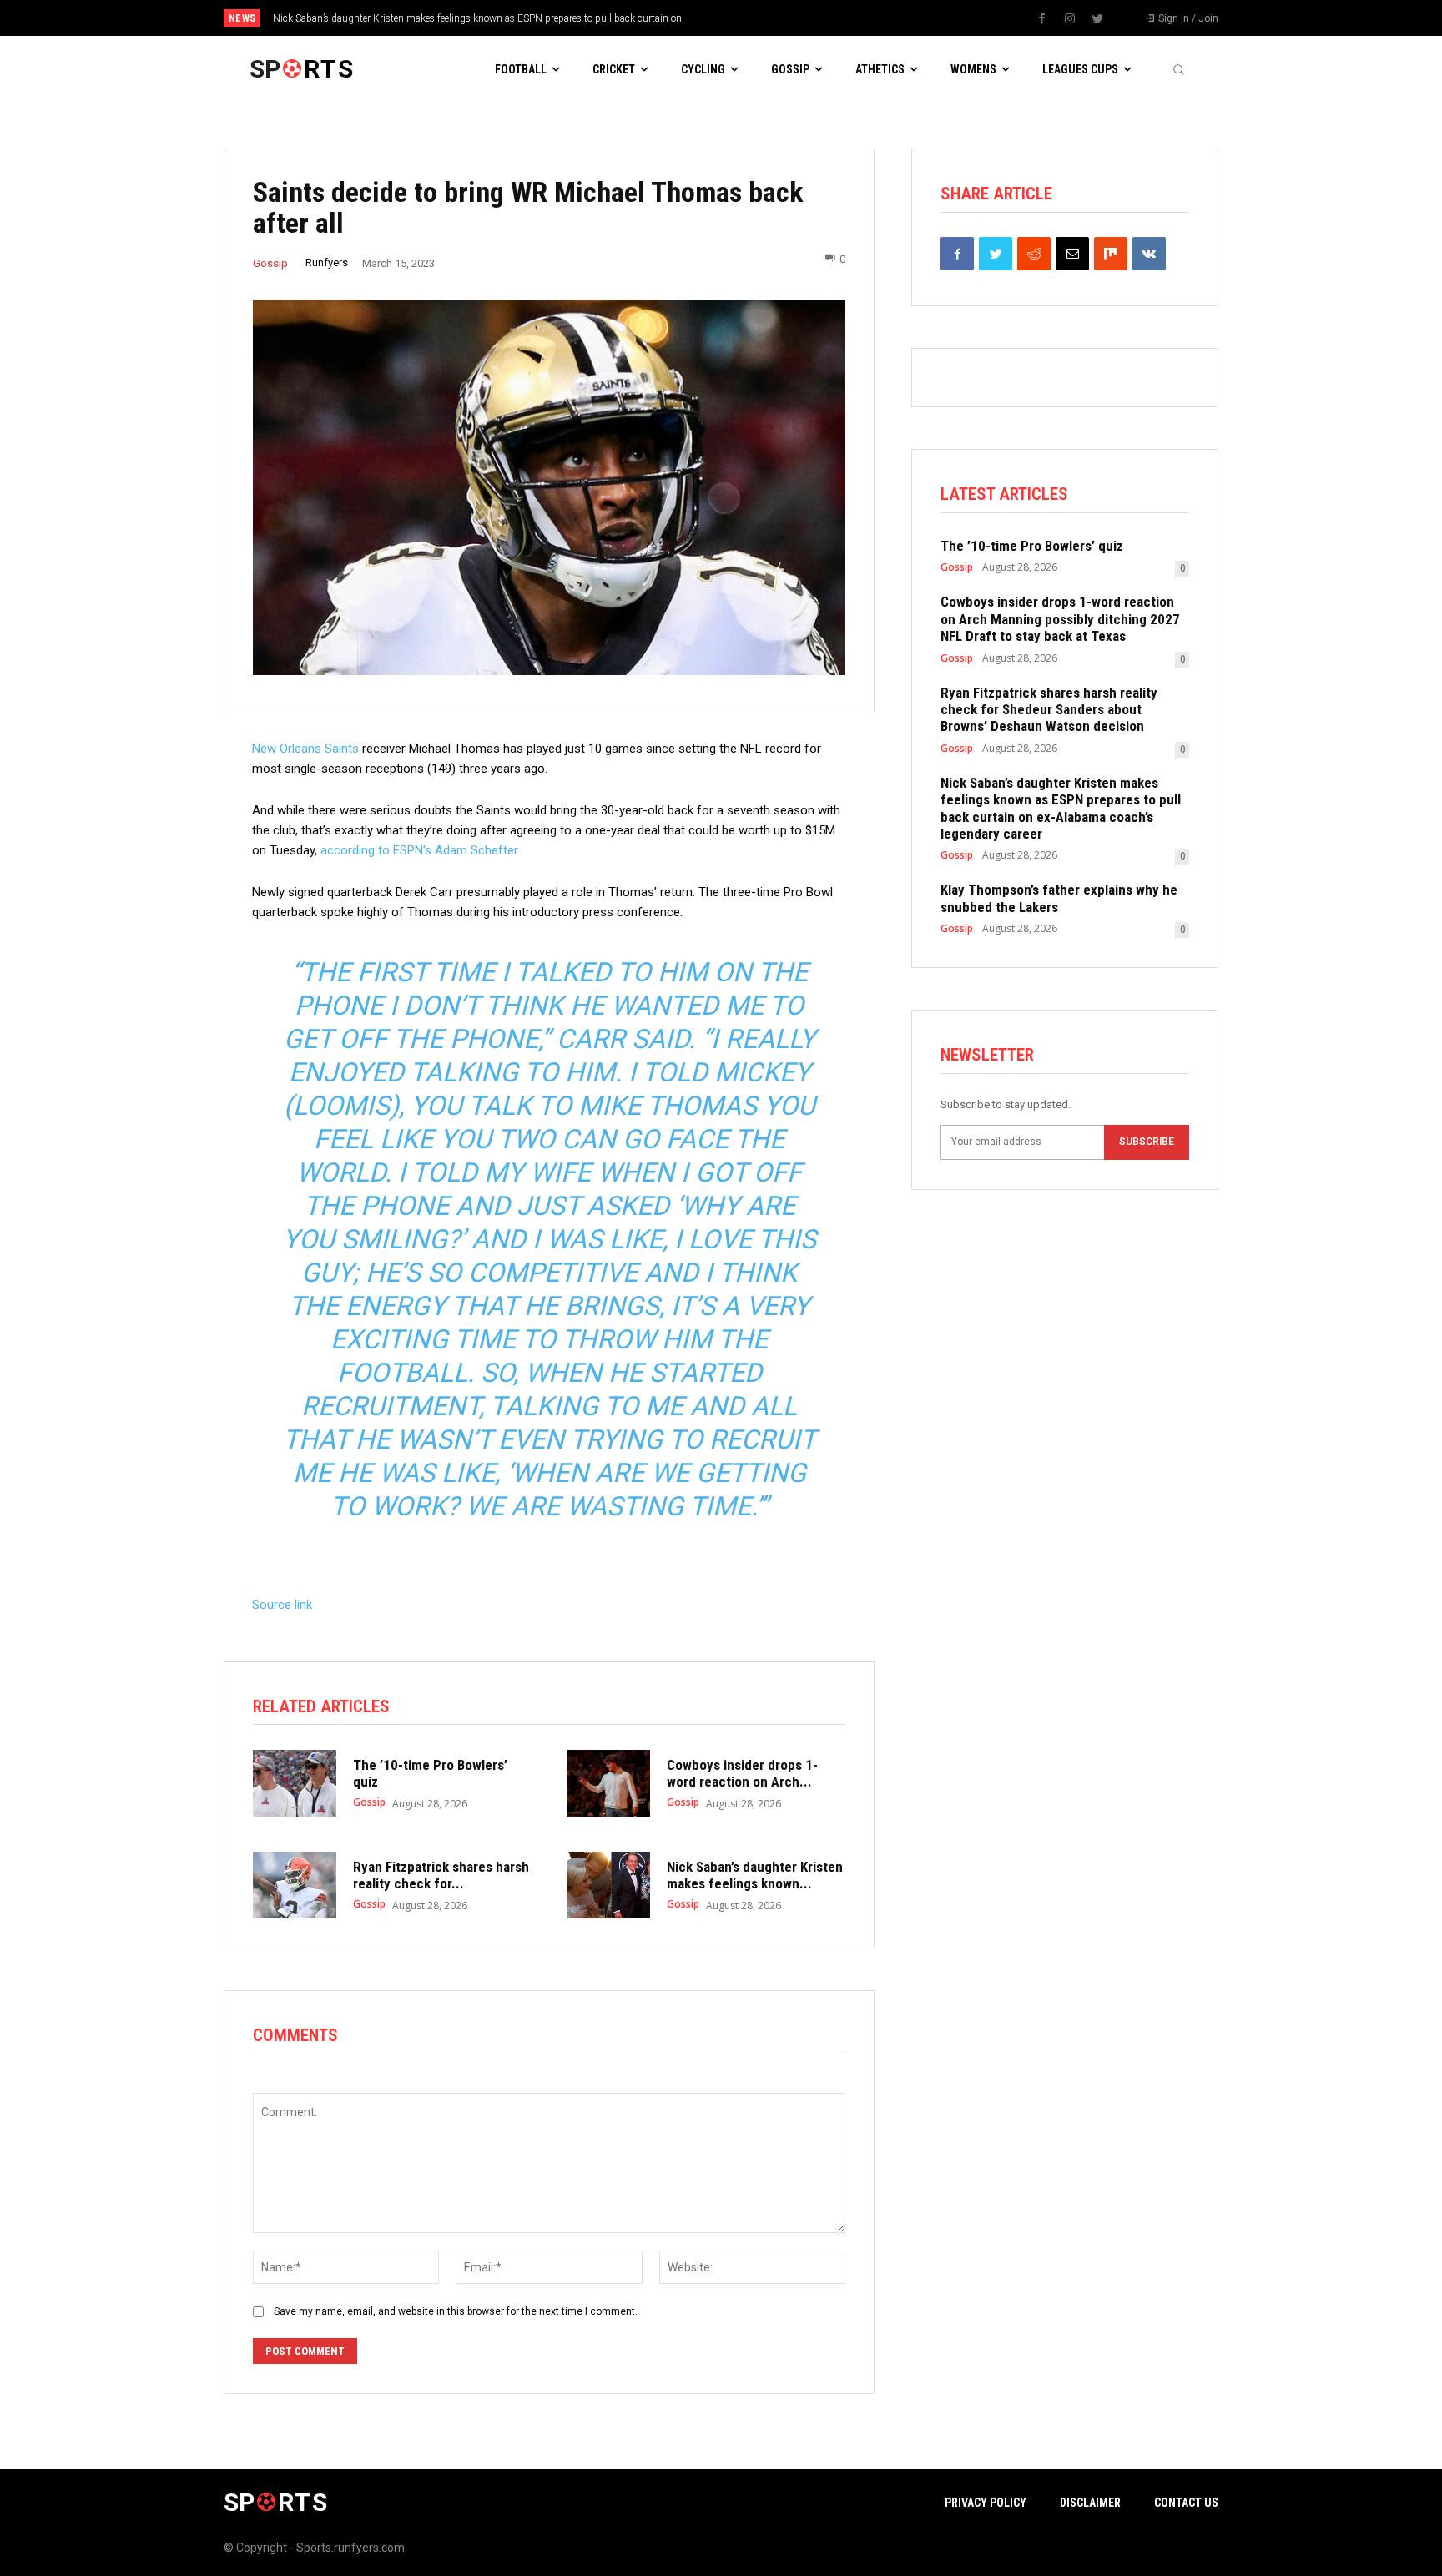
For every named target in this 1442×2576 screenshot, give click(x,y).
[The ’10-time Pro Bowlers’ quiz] (295, 1783)
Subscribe (1147, 1142)
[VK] (1149, 254)
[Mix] (1111, 254)
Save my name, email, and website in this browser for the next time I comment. (456, 2311)
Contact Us (1186, 2503)
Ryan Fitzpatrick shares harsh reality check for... (441, 1875)
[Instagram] (1070, 19)
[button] (1178, 69)
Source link (282, 1605)
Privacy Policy (986, 2503)
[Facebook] (1042, 19)
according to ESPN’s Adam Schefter (419, 850)
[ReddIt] (1034, 254)
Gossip (270, 263)
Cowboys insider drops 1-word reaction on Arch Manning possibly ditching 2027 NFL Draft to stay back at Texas (1060, 619)
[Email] (1072, 254)
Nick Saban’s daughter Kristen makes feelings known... (755, 1875)
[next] (776, 18)
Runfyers (327, 262)
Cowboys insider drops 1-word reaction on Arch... (742, 1773)
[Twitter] (1097, 19)
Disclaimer (1090, 2503)
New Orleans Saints (305, 749)
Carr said (623, 1039)
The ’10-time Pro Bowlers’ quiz (1032, 546)
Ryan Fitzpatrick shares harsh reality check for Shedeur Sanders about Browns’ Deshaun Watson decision (1049, 710)
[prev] (750, 18)
